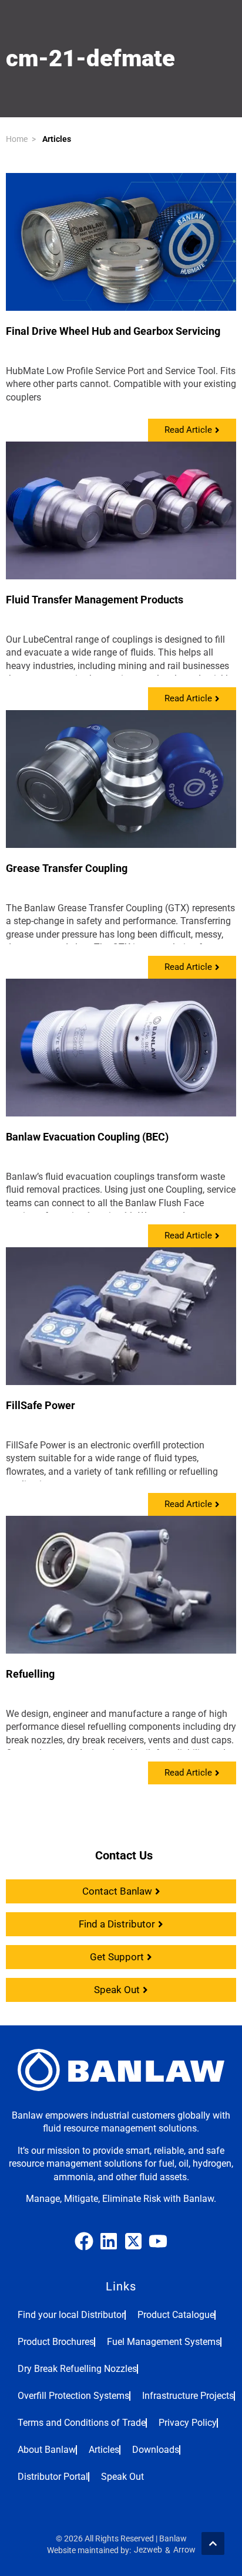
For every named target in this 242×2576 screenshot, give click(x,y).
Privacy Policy (188, 2423)
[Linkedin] (109, 2241)
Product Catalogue (176, 2315)
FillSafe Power (41, 1405)
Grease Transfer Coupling (67, 868)
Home (17, 139)
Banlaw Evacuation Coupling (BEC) (87, 1137)
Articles (57, 139)
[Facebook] (84, 2241)
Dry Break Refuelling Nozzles (77, 2369)
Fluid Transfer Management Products (95, 600)
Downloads (156, 2450)
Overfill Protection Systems (73, 2396)
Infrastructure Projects (188, 2396)
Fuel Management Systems (164, 2342)
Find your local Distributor (71, 2315)
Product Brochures (56, 2342)
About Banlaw (47, 2450)
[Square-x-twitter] (133, 2241)
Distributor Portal (53, 2477)
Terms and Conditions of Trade (82, 2423)
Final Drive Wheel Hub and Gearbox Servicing (113, 331)
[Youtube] (158, 2241)
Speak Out (122, 2477)
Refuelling (30, 1674)
